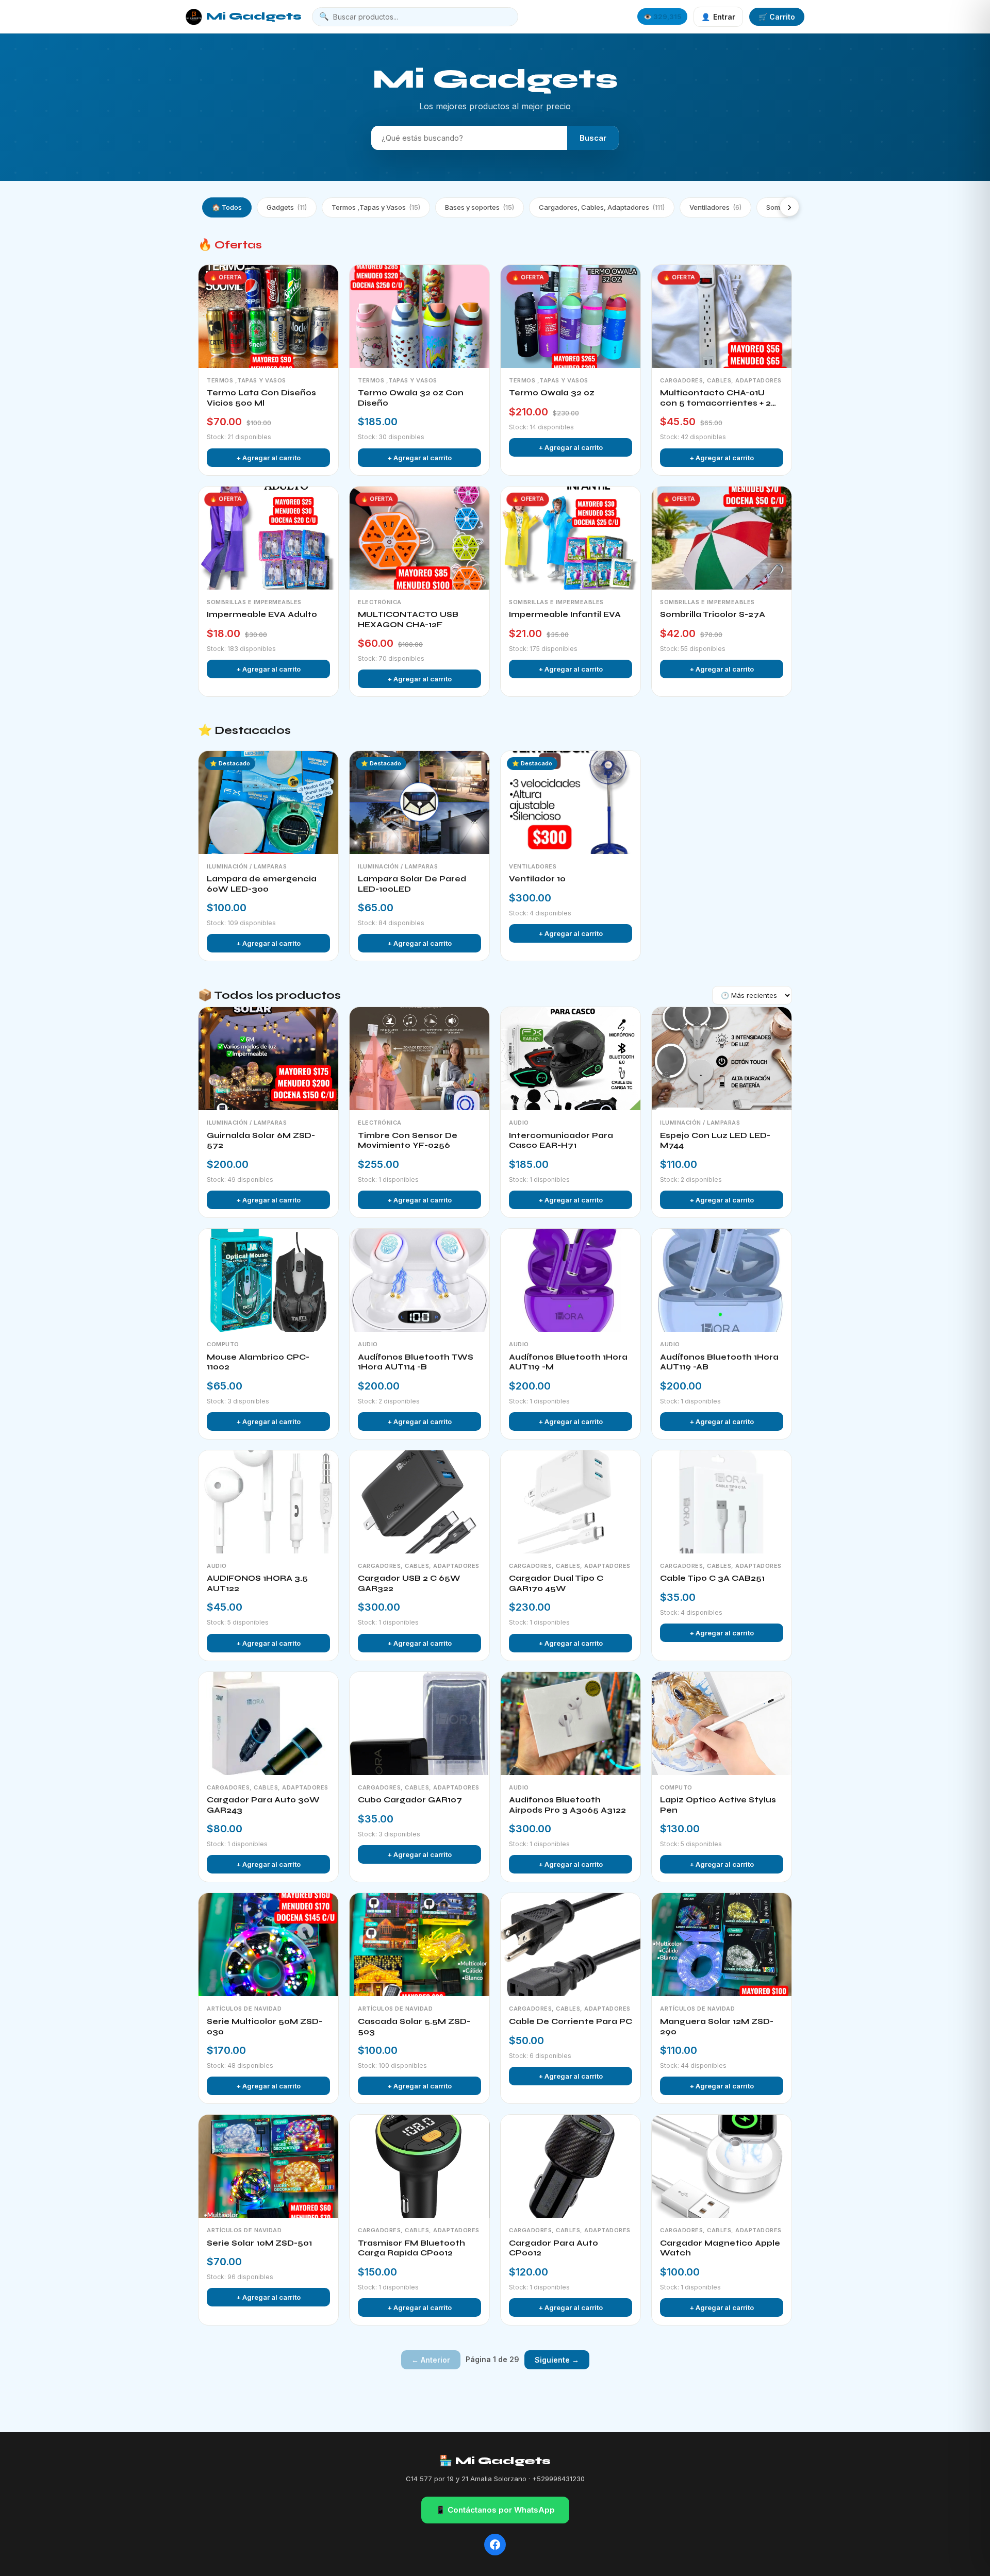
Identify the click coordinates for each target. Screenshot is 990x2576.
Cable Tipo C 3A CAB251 (712, 1578)
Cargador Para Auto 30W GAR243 (263, 1805)
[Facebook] (495, 2545)
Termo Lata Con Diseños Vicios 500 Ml (261, 398)
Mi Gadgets (254, 16)
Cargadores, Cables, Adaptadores (602, 207)
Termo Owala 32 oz (552, 393)
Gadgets (287, 207)
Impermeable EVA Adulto (262, 614)
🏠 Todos (227, 207)
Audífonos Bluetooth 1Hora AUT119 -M (568, 1362)
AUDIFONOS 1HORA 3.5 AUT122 (257, 1583)
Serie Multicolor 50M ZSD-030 (265, 2027)
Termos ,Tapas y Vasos (376, 207)
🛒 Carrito (777, 17)
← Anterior (431, 2360)
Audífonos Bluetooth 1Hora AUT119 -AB (719, 1362)
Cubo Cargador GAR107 (410, 1800)
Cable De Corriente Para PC (571, 2021)
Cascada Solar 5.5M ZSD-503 (414, 2027)
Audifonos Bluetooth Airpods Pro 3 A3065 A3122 (567, 1805)
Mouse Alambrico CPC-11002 (258, 1362)
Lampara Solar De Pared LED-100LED (412, 884)
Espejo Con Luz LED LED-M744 (715, 1141)
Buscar (593, 138)
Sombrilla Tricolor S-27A (713, 614)
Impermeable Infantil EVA (565, 614)
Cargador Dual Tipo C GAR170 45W (556, 1583)
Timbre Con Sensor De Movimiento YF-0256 (408, 1141)
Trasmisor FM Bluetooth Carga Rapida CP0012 (411, 2248)
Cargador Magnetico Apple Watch (720, 2248)
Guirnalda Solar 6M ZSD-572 (261, 1141)
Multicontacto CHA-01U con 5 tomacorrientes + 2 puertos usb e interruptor (716, 398)
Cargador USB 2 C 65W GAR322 (409, 1583)
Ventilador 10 (537, 879)
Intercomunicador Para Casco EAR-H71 (561, 1141)
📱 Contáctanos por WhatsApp (495, 2510)
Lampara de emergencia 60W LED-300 (262, 884)
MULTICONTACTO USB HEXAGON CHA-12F (408, 620)
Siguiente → (557, 2360)
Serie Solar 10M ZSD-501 (259, 2243)
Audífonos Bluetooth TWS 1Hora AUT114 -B (416, 1362)
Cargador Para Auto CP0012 (554, 2248)
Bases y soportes (480, 207)
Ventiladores (715, 207)
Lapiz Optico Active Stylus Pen (718, 1805)
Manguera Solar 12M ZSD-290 (717, 2027)
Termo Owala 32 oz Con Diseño (411, 398)
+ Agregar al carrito (268, 458)
